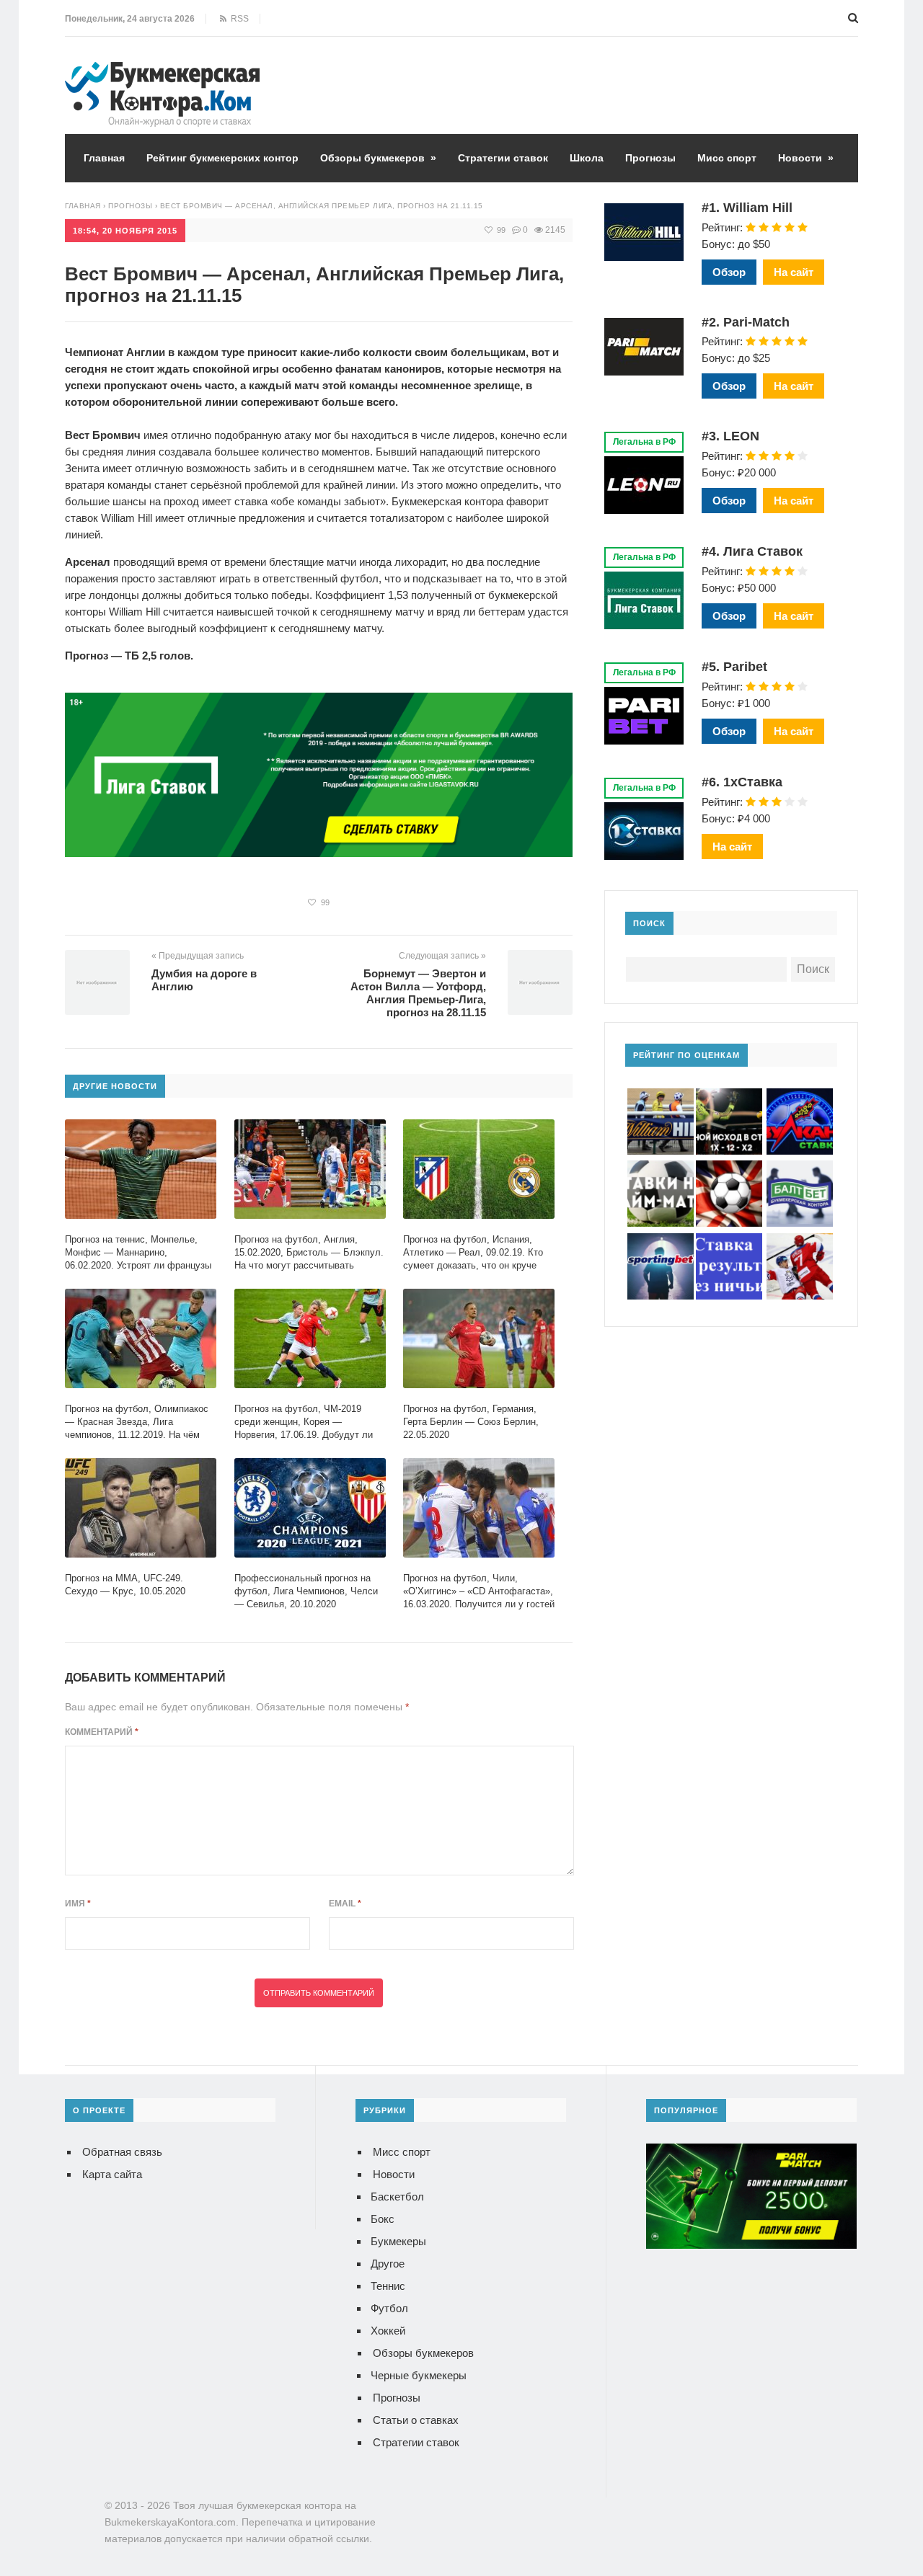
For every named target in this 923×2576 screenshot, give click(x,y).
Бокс (383, 2219)
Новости (806, 158)
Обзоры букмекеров (378, 158)
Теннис (388, 2286)
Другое (388, 2264)
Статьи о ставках (416, 2420)
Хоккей (388, 2331)
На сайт (794, 272)
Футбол (389, 2308)
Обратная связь (122, 2152)
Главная (104, 158)
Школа (587, 158)
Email (345, 1904)
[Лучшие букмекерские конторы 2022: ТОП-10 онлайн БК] (162, 72)
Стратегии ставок (503, 158)
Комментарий (102, 1732)
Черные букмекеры (419, 2375)
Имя (78, 1904)
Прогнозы (650, 158)
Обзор (729, 272)
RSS (238, 19)
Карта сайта (112, 2174)
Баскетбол (397, 2197)
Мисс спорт (727, 158)
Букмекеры (398, 2241)
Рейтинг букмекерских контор (222, 158)
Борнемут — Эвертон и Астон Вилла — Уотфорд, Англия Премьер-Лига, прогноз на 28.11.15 (418, 993)
